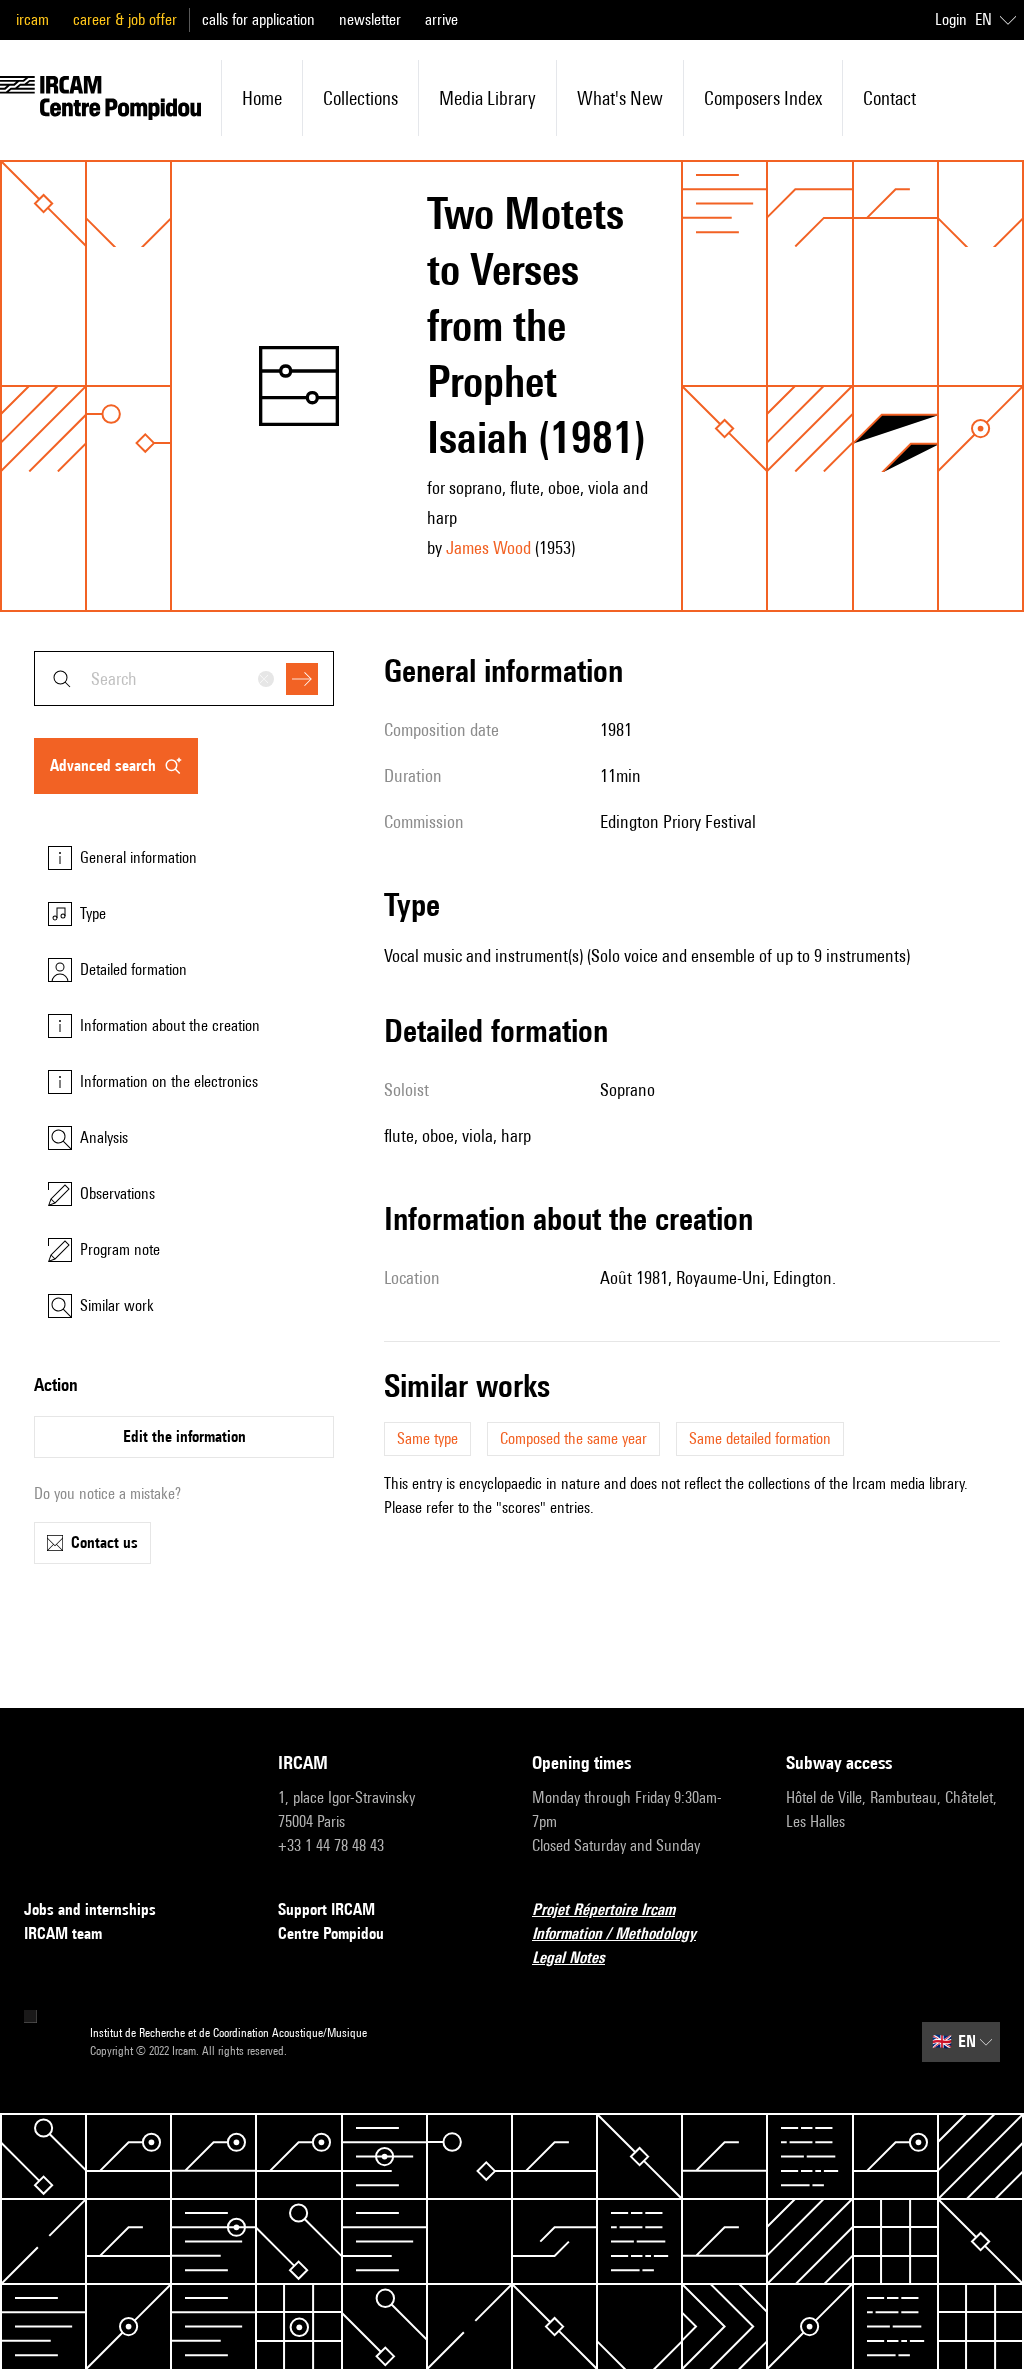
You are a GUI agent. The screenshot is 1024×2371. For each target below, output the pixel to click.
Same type (427, 1438)
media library (487, 98)
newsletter (370, 19)
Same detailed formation (760, 1438)
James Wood (488, 547)
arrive (441, 19)
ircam (32, 19)
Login (951, 19)
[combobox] (184, 678)
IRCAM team (63, 1933)
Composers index (763, 98)
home (262, 98)
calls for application (258, 19)
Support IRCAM (326, 1909)
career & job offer (125, 19)
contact (889, 98)
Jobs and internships (90, 1909)
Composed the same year (573, 1438)
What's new (620, 98)
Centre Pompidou (331, 1933)
